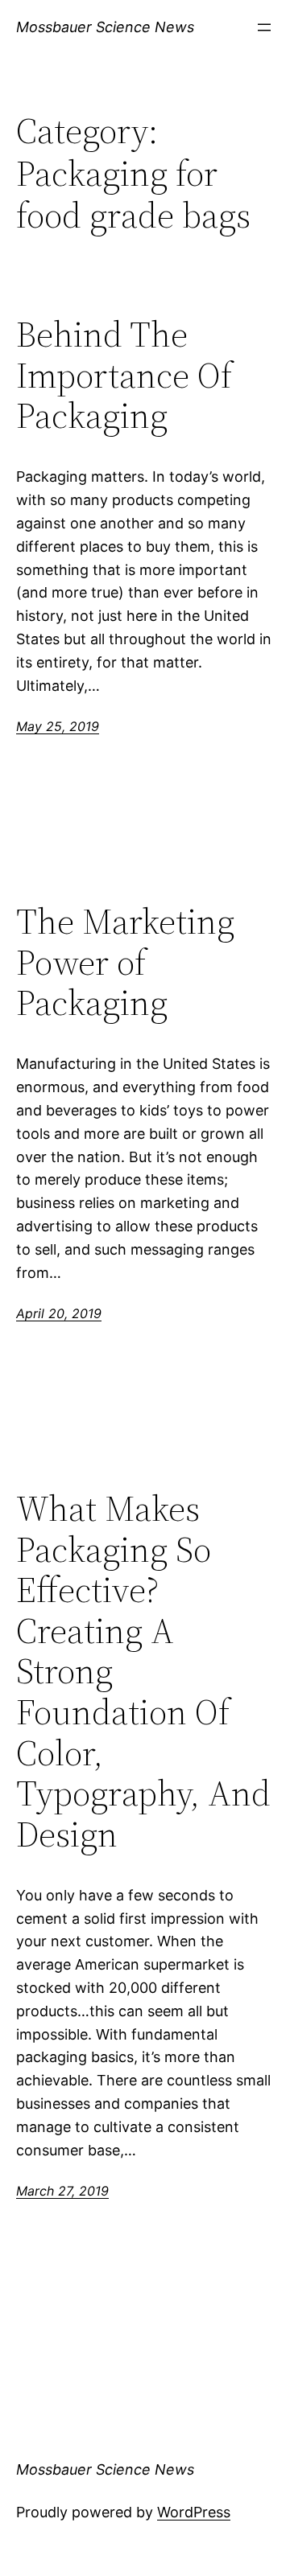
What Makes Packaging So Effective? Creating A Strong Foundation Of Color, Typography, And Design (143, 1672)
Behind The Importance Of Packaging (124, 376)
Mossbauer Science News (105, 27)
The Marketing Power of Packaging (125, 963)
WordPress (194, 2512)
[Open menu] (264, 27)
